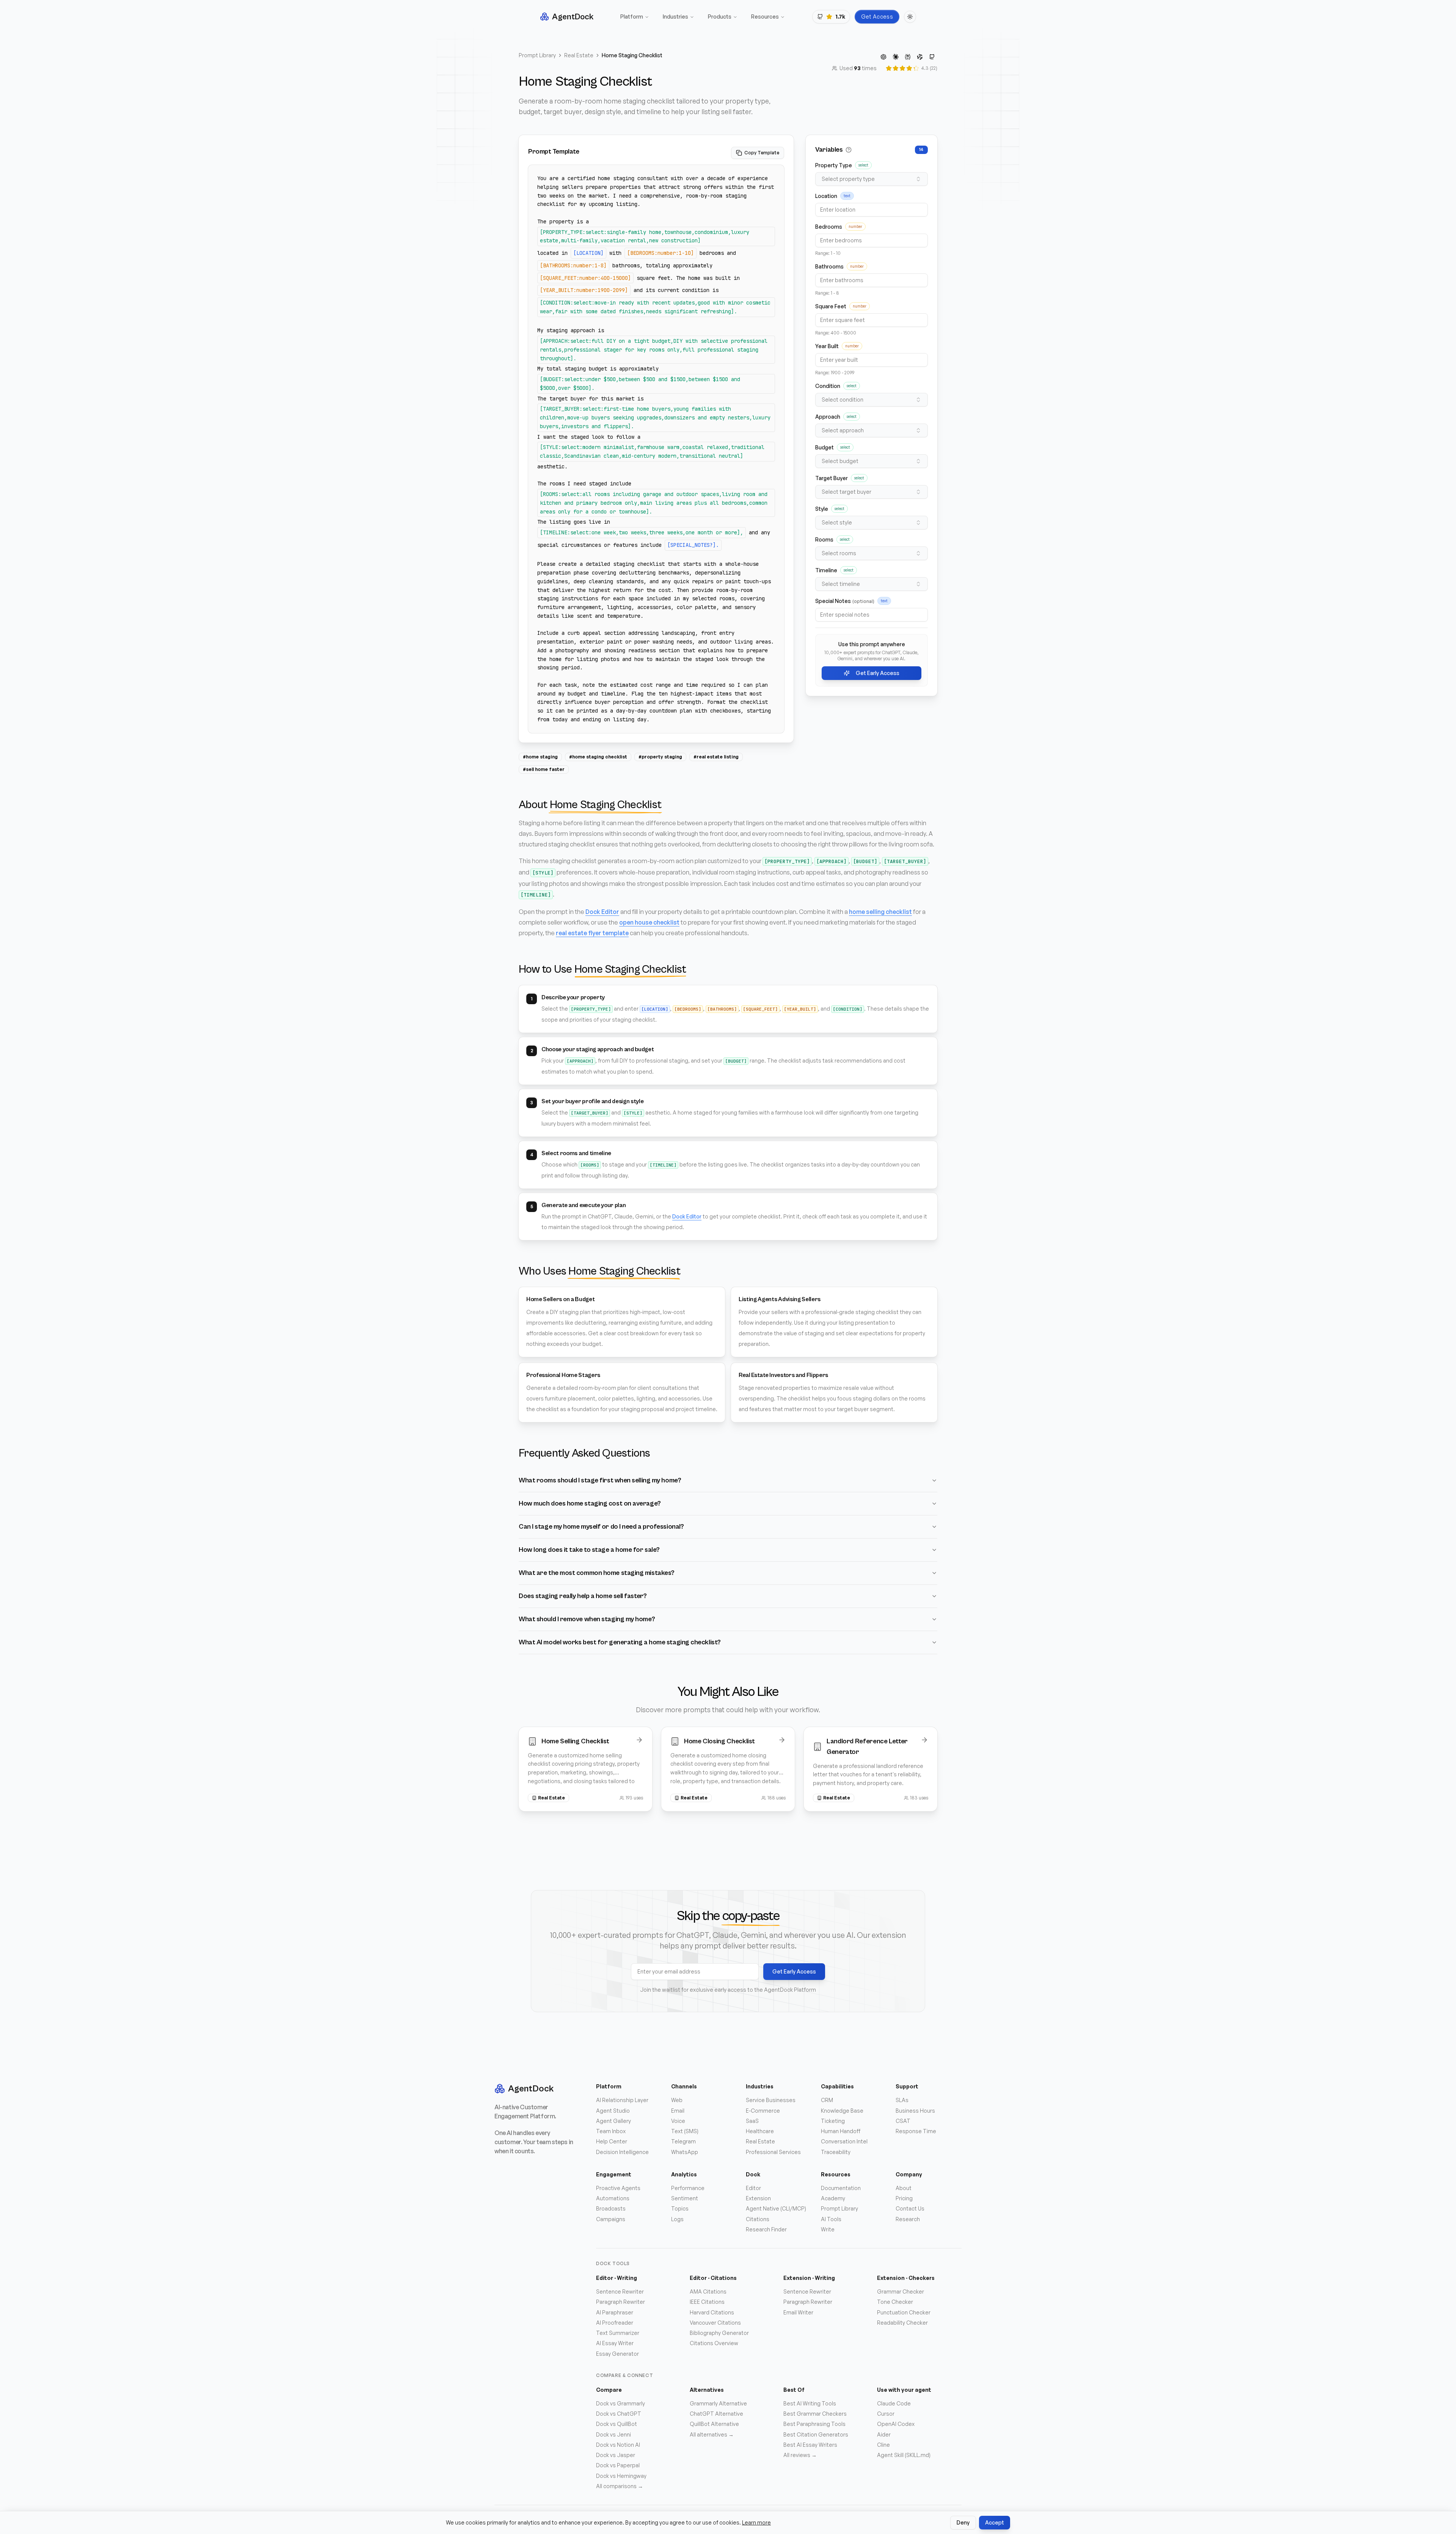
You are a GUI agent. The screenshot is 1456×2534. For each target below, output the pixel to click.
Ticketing (833, 2121)
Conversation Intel (844, 2141)
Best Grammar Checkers (815, 2414)
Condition (828, 386)
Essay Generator (617, 2354)
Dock (753, 2174)
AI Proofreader (615, 2323)
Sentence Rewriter (620, 2291)
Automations (613, 2198)
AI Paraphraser (615, 2312)
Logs (677, 2219)
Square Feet (831, 306)
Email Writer (798, 2312)
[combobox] (872, 179)
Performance (688, 2188)
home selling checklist (880, 912)
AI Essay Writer (615, 2343)
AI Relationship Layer (622, 2100)
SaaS (752, 2121)
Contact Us (910, 2208)
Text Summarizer (618, 2333)
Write (828, 2229)
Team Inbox (611, 2131)
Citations (758, 2219)
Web (677, 2100)
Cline (883, 2445)
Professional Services (773, 2152)
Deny (963, 2522)
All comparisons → (620, 2486)
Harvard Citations (712, 2312)
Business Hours (915, 2111)
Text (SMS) (685, 2131)
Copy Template (762, 153)
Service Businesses (771, 2100)
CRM (827, 2100)
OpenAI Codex (896, 2424)
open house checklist (649, 922)
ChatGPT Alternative (716, 2414)
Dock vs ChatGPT (619, 2414)
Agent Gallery (613, 2121)
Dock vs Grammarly (621, 2403)
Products (720, 16)
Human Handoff (841, 2131)
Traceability (836, 2152)
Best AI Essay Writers (810, 2445)
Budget (824, 447)
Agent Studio (613, 2111)
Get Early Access (878, 673)
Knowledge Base (842, 2111)
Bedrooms (829, 227)
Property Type (834, 165)
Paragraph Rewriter (621, 2302)
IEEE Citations (707, 2302)
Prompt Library (537, 55)
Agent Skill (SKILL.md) (904, 2455)
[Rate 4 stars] (909, 68)
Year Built (827, 346)
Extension (758, 2198)
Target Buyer (832, 478)
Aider (884, 2434)
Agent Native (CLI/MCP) (776, 2208)
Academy (833, 2198)
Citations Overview (714, 2343)
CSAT (903, 2121)
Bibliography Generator (719, 2333)
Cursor (886, 2414)
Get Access (877, 16)
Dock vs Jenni (613, 2434)
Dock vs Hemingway (621, 2476)
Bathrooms (829, 266)
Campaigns (611, 2219)
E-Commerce (763, 2111)
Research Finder (766, 2229)
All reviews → (800, 2455)
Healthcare (760, 2131)
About (904, 2188)
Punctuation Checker (904, 2312)
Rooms (824, 539)
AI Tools (831, 2219)
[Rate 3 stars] (902, 68)
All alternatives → (712, 2434)
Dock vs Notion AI (618, 2445)
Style (822, 509)
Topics (680, 2208)
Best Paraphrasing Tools (814, 2424)
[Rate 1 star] (889, 68)
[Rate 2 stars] (896, 68)
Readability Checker (902, 2323)
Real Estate (579, 55)
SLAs (902, 2100)
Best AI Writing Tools (810, 2403)
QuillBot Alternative (714, 2424)
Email (678, 2111)
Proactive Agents (618, 2188)
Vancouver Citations (715, 2323)
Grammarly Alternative (718, 2403)
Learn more (756, 2522)
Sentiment (685, 2198)
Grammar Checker (901, 2291)
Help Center (612, 2141)
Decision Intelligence (622, 2152)
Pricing (904, 2198)
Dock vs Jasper (616, 2455)
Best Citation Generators (816, 2434)
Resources (765, 16)
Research (908, 2219)
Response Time (916, 2131)
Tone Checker (895, 2302)
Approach (828, 417)
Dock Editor (602, 912)
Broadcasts (611, 2208)
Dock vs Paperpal (618, 2465)
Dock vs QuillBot (617, 2424)
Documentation (841, 2188)
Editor (753, 2188)
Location (826, 196)
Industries (675, 16)
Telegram (683, 2141)
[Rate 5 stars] (916, 68)
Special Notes (845, 601)
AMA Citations (708, 2291)
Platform (632, 16)
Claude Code (894, 2403)
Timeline (826, 570)
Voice (678, 2121)
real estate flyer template (592, 933)
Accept (995, 2522)
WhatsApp (685, 2152)
